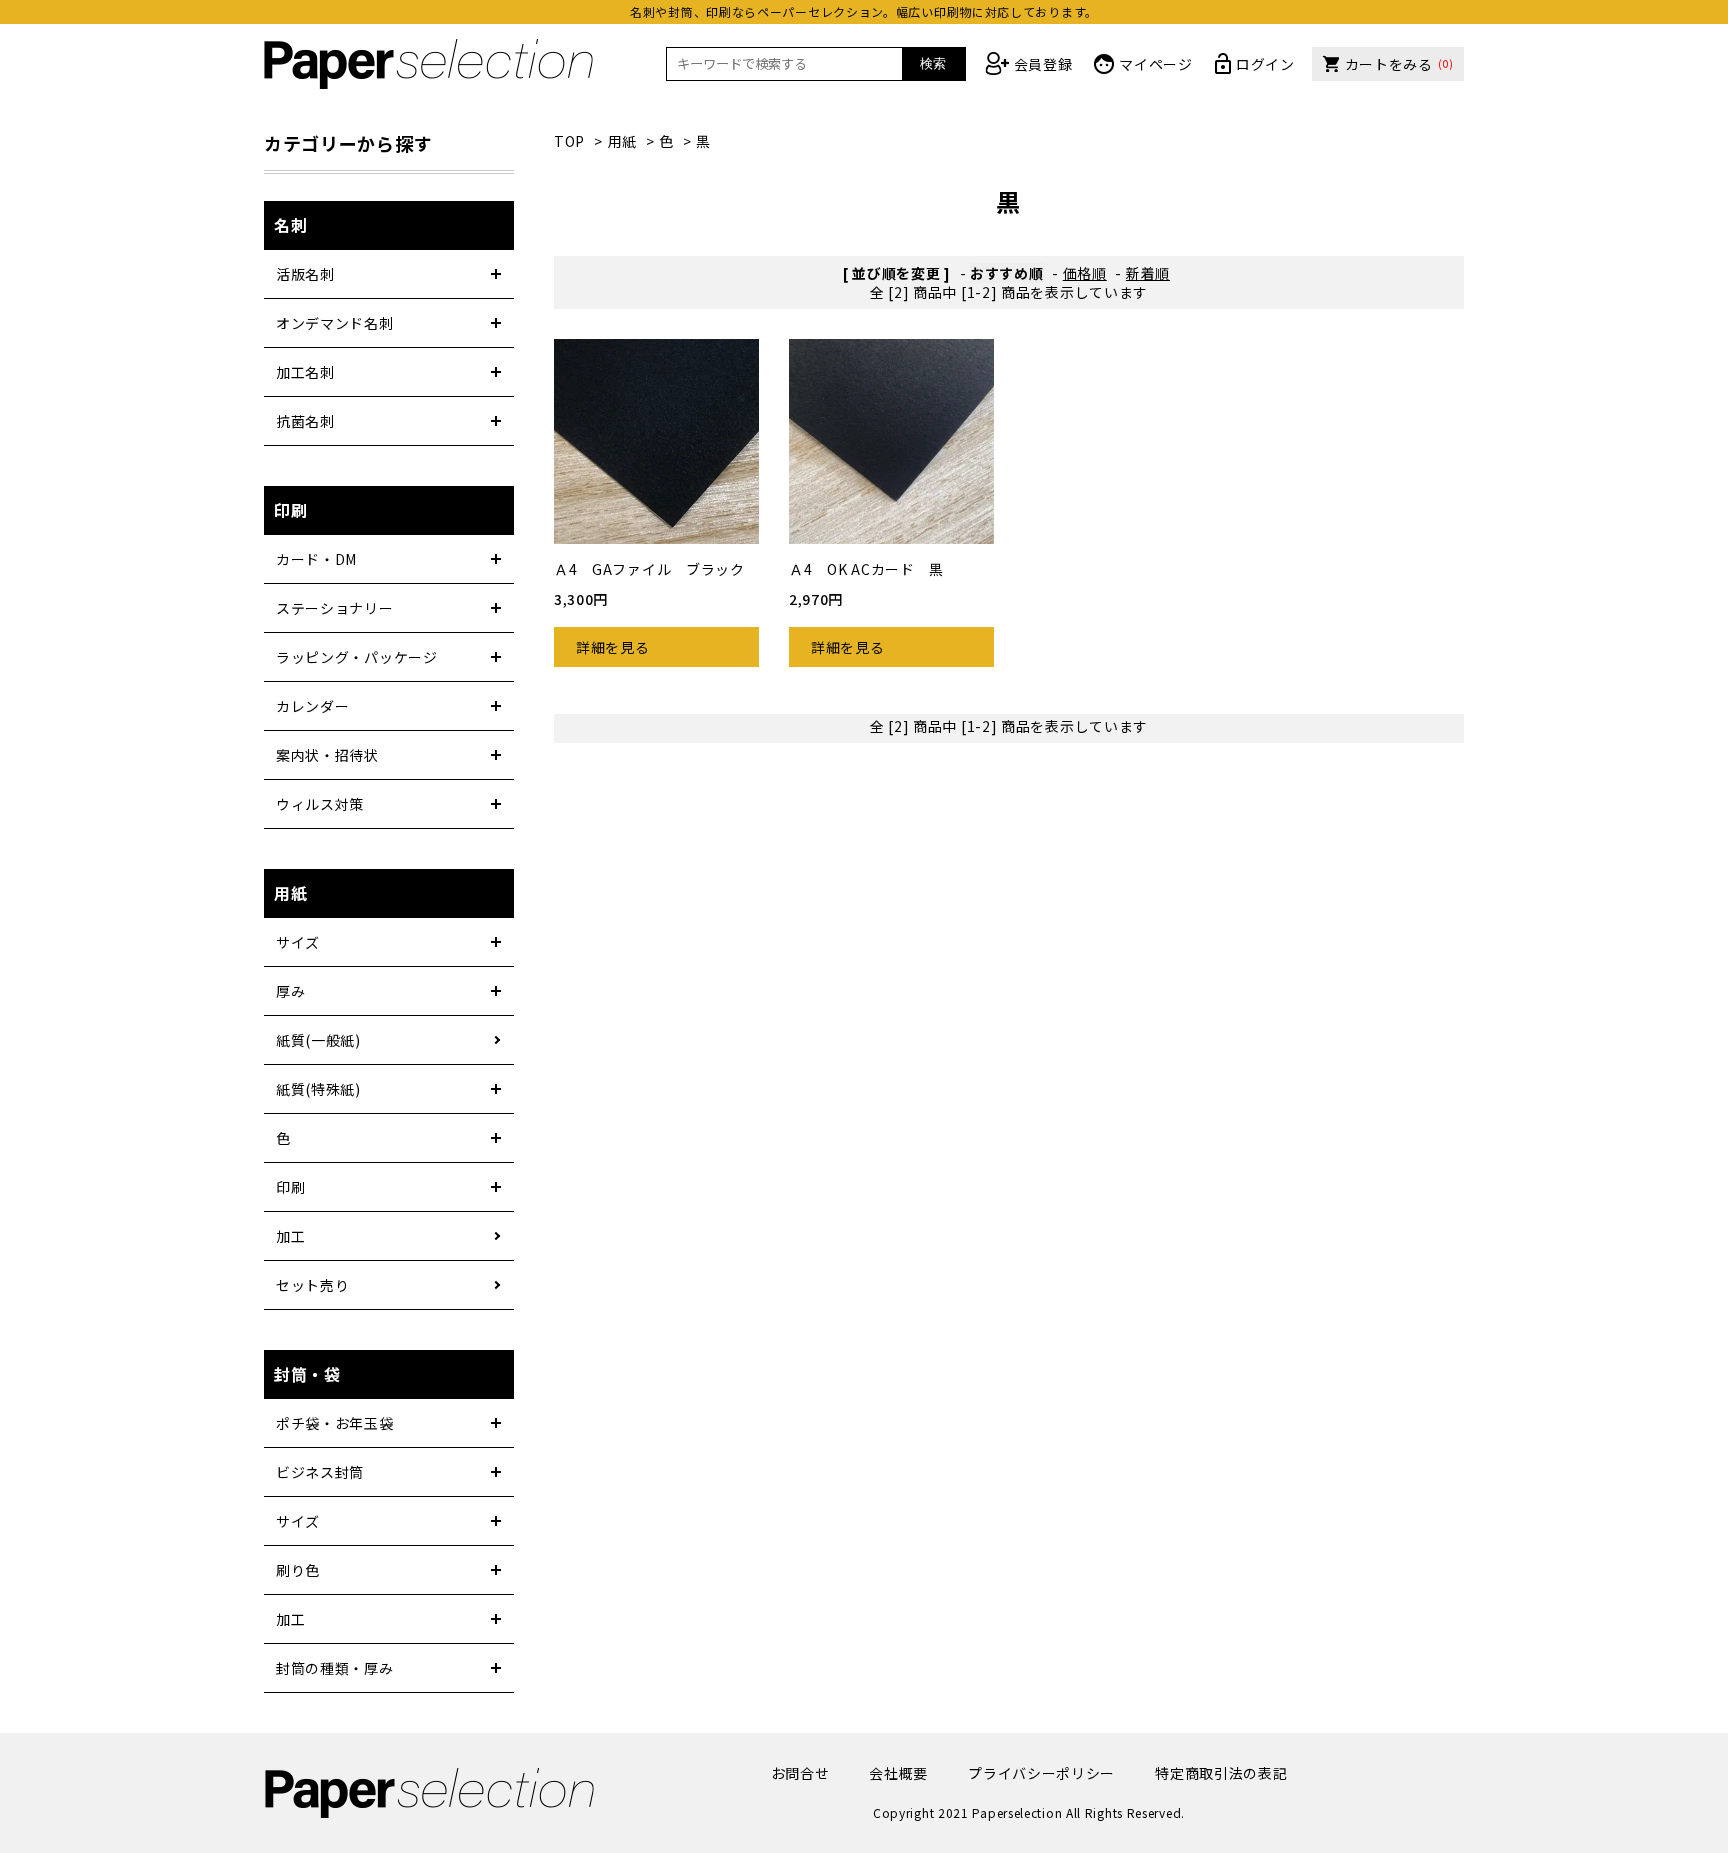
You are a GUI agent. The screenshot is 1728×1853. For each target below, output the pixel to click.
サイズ (298, 942)
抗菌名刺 (305, 421)
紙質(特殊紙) (318, 1089)
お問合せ (800, 1773)
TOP (569, 141)
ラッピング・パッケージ (357, 657)
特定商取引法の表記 (1221, 1773)
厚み (290, 991)
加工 (290, 1236)
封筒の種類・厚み (335, 1668)
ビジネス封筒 (320, 1472)
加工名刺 (305, 372)
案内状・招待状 (327, 755)
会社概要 (898, 1773)
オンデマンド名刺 (335, 323)
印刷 (290, 1187)
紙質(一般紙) (318, 1040)
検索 (933, 63)
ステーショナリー (335, 608)
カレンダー (313, 706)
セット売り (313, 1285)
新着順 (1148, 273)
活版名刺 (305, 274)
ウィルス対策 (320, 804)
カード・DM (316, 559)
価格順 (1085, 273)
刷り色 (298, 1570)
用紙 (622, 141)
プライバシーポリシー (1041, 1773)
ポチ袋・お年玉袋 (335, 1423)
